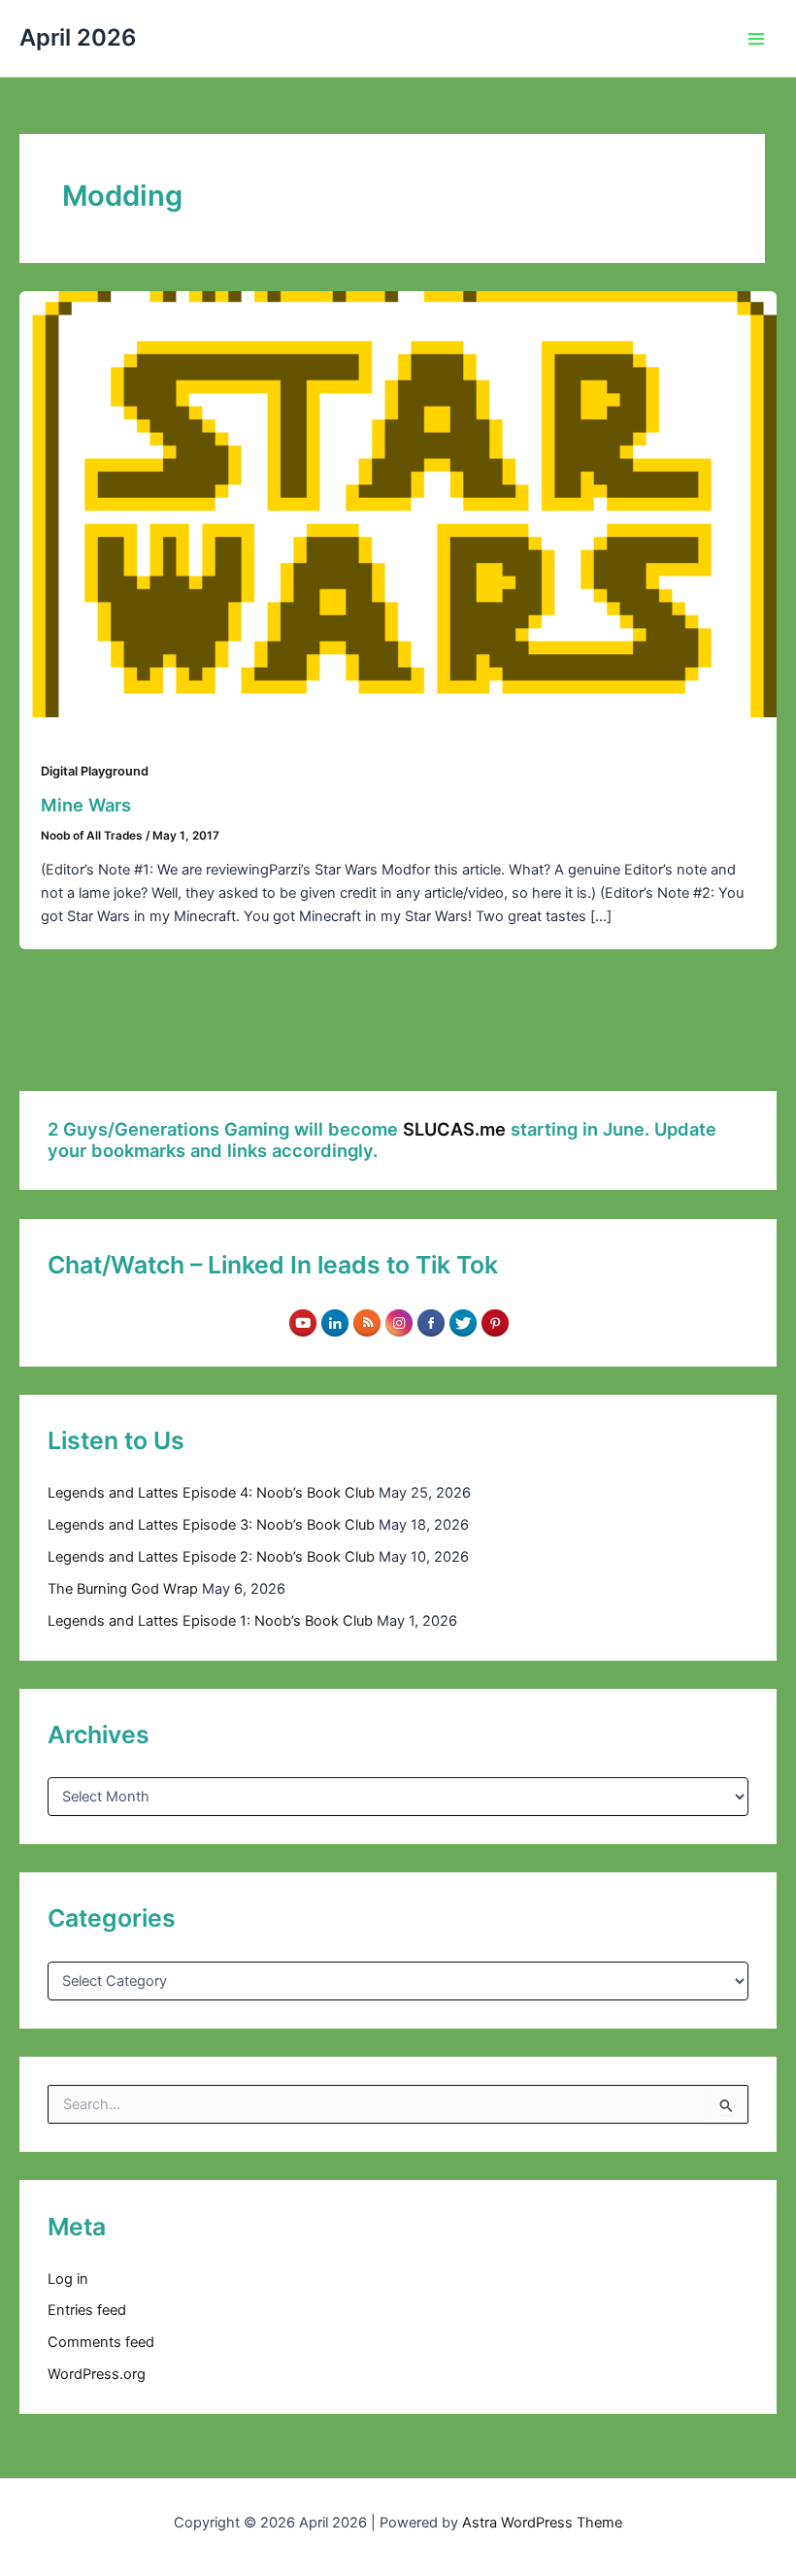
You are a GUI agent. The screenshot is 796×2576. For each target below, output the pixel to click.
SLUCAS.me (454, 1129)
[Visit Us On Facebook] (431, 1322)
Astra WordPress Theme (542, 2523)
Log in (68, 2279)
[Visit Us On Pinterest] (495, 1322)
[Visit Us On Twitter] (463, 1322)
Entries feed (87, 2310)
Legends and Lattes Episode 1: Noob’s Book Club (210, 1621)
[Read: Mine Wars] (398, 503)
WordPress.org (97, 2374)
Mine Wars (86, 805)
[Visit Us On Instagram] (398, 1322)
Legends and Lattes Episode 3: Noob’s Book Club (211, 1525)
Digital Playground (95, 771)
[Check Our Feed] (366, 1322)
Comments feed (101, 2342)
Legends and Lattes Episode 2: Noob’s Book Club (211, 1557)
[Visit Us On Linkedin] (334, 1322)
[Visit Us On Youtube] (302, 1322)
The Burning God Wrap (123, 1589)
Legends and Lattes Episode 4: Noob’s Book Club (211, 1493)
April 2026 (78, 37)
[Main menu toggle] (756, 39)
